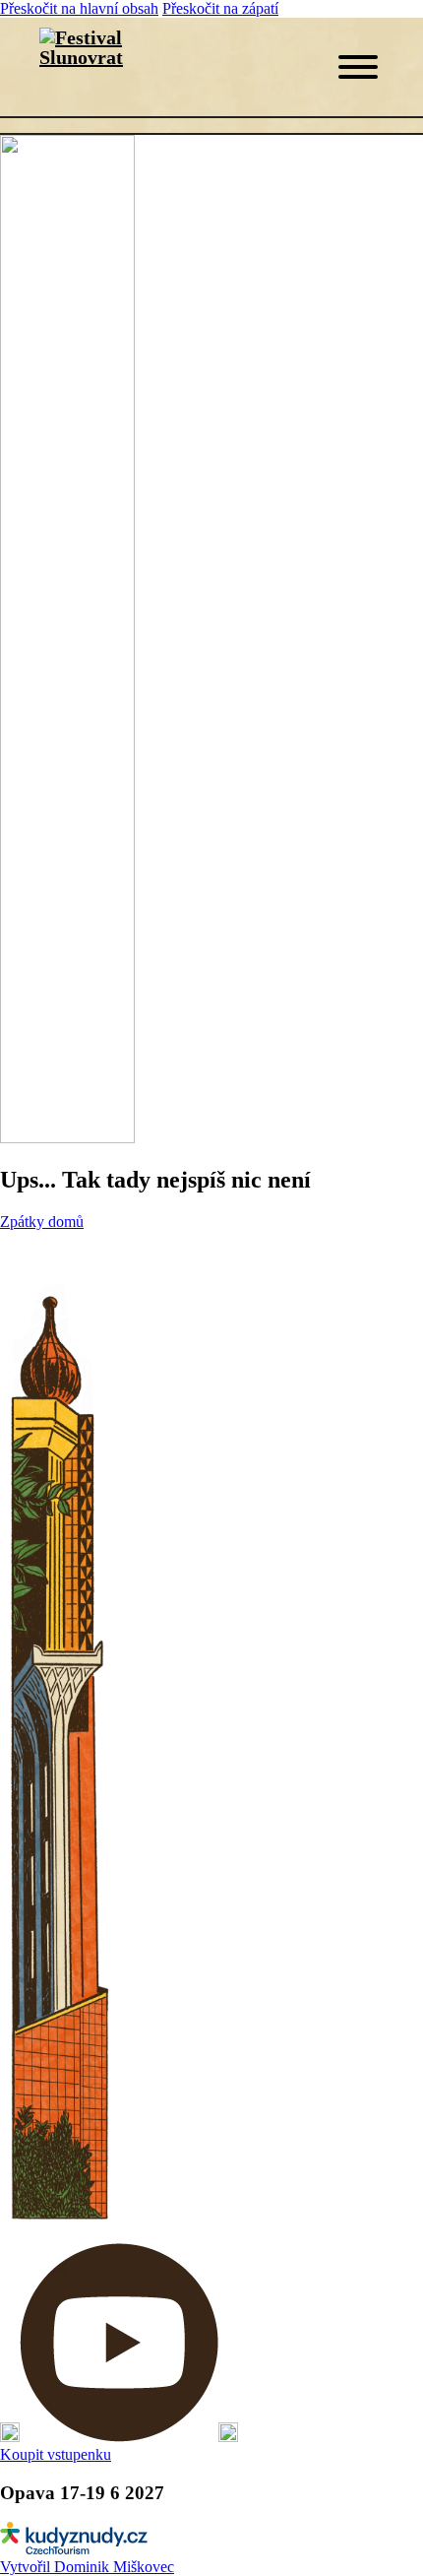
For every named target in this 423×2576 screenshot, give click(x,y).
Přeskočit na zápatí (220, 8)
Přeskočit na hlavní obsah (79, 8)
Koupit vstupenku (56, 2454)
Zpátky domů (42, 1222)
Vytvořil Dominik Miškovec (87, 2567)
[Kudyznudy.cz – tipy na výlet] (74, 2549)
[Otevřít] (358, 67)
